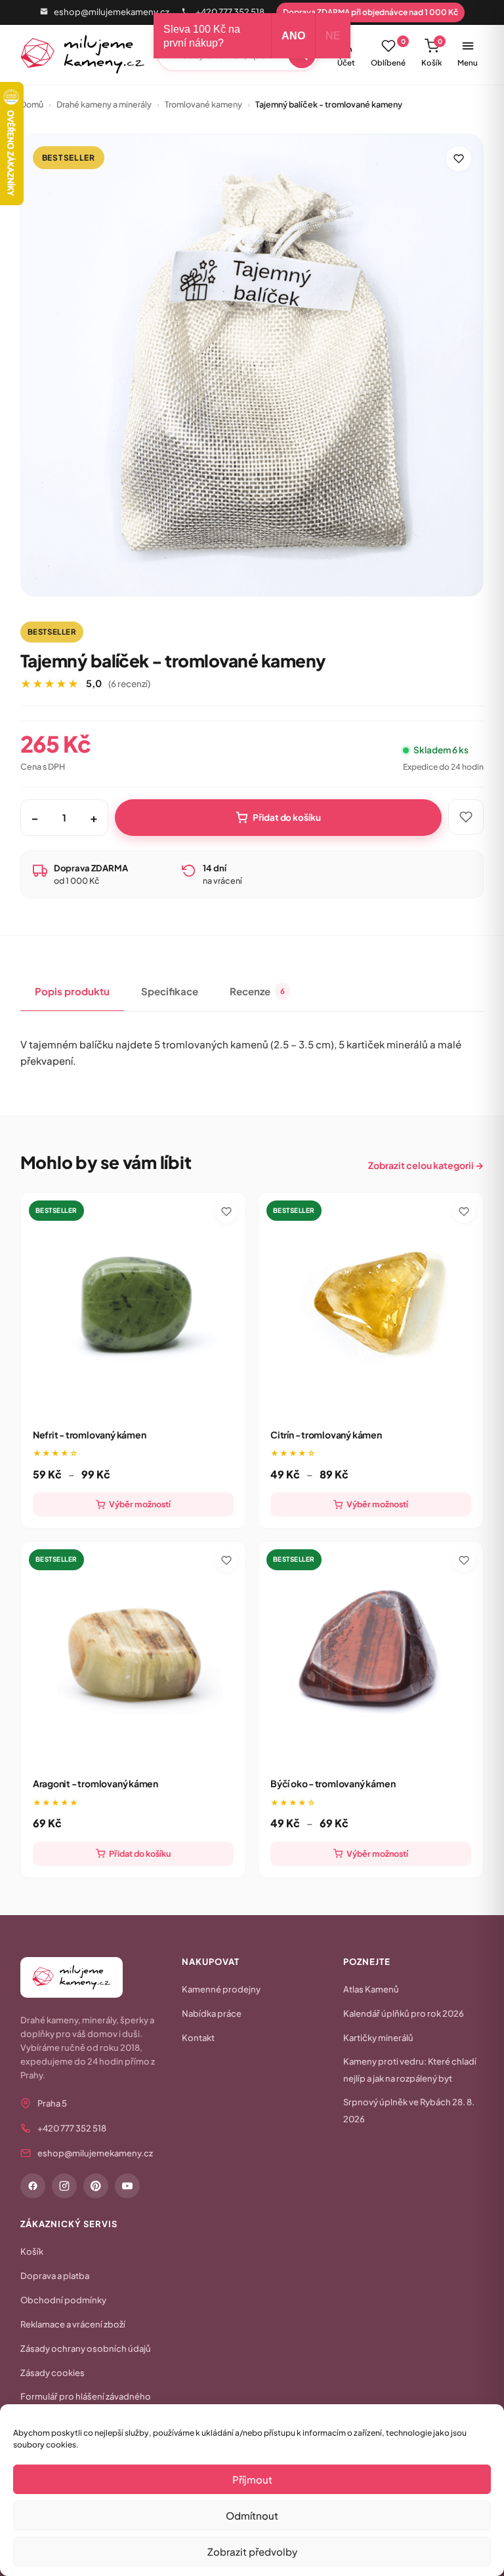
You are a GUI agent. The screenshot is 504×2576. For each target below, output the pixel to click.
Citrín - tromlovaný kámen (326, 1435)
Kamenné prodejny (221, 1989)
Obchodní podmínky (63, 2300)
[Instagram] (64, 2186)
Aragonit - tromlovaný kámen (95, 1783)
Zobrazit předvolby (252, 2551)
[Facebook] (33, 2186)
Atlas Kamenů (371, 1989)
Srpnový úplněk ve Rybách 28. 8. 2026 (409, 2110)
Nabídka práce (212, 2013)
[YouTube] (127, 2186)
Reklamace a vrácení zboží (73, 2324)
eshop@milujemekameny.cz (112, 12)
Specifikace (170, 991)
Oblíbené (388, 52)
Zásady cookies (52, 2373)
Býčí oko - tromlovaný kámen (333, 1783)
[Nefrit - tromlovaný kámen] (133, 1305)
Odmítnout (252, 2515)
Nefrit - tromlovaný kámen (90, 1435)
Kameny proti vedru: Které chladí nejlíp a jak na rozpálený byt (410, 2070)
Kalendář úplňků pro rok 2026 (404, 2013)
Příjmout (252, 2479)
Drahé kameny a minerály (104, 104)
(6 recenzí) (129, 684)
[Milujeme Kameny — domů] (83, 54)
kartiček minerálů (387, 1044)
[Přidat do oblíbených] (459, 159)
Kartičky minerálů (378, 2038)
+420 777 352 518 (230, 12)
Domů (32, 104)
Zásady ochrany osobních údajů (86, 2348)
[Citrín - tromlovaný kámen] (371, 1305)
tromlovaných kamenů (215, 1044)
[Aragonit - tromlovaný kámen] (133, 1654)
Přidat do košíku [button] (140, 1853)
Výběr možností (140, 1504)
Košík (432, 52)
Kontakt (198, 2038)
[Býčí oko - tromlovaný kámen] (371, 1654)
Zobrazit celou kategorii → (426, 1165)
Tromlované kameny (203, 104)
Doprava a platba (55, 2276)
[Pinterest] (96, 2186)
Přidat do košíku (287, 817)
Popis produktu (72, 991)
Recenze (257, 991)
